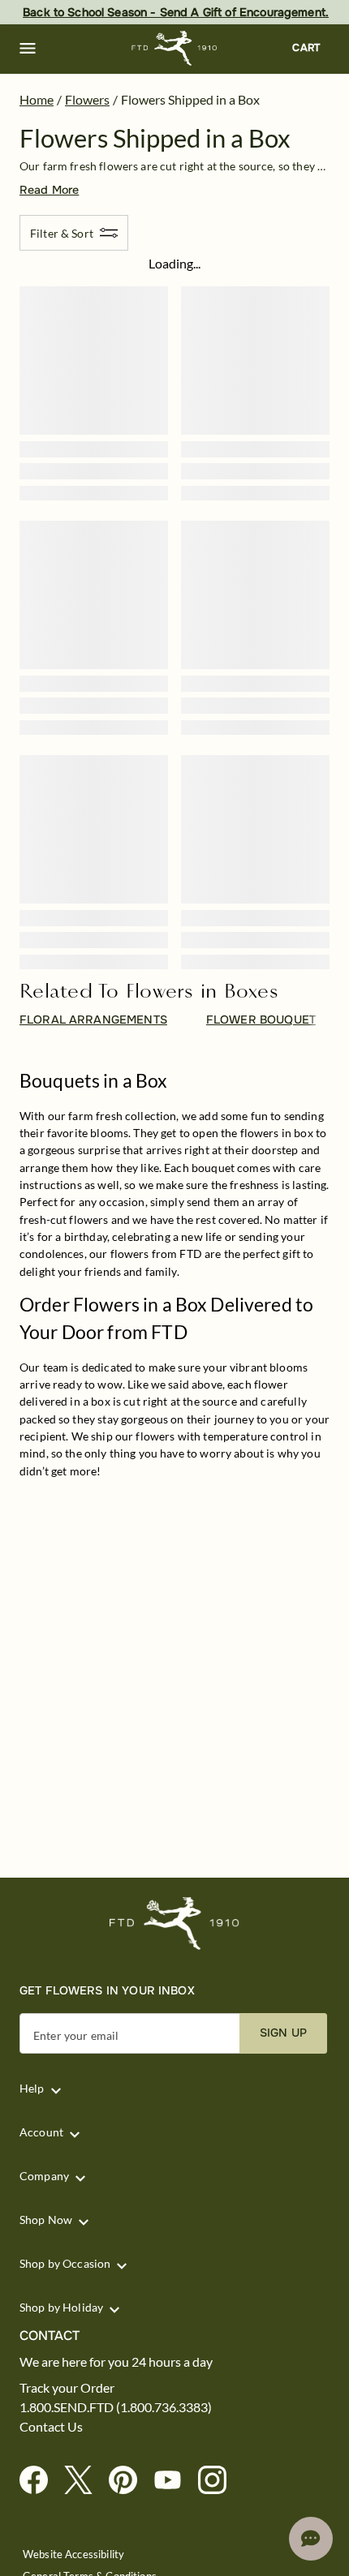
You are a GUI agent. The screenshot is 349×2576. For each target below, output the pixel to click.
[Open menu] (28, 49)
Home (37, 99)
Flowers (87, 99)
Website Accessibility (73, 2555)
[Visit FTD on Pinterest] (129, 2481)
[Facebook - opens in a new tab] (40, 2481)
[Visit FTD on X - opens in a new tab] (85, 2481)
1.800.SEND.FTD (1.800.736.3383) (116, 2407)
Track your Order (67, 2388)
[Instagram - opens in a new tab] (219, 2481)
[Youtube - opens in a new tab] (174, 2481)
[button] (28, 49)
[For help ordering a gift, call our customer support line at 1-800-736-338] (175, 48)
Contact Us (51, 2427)
